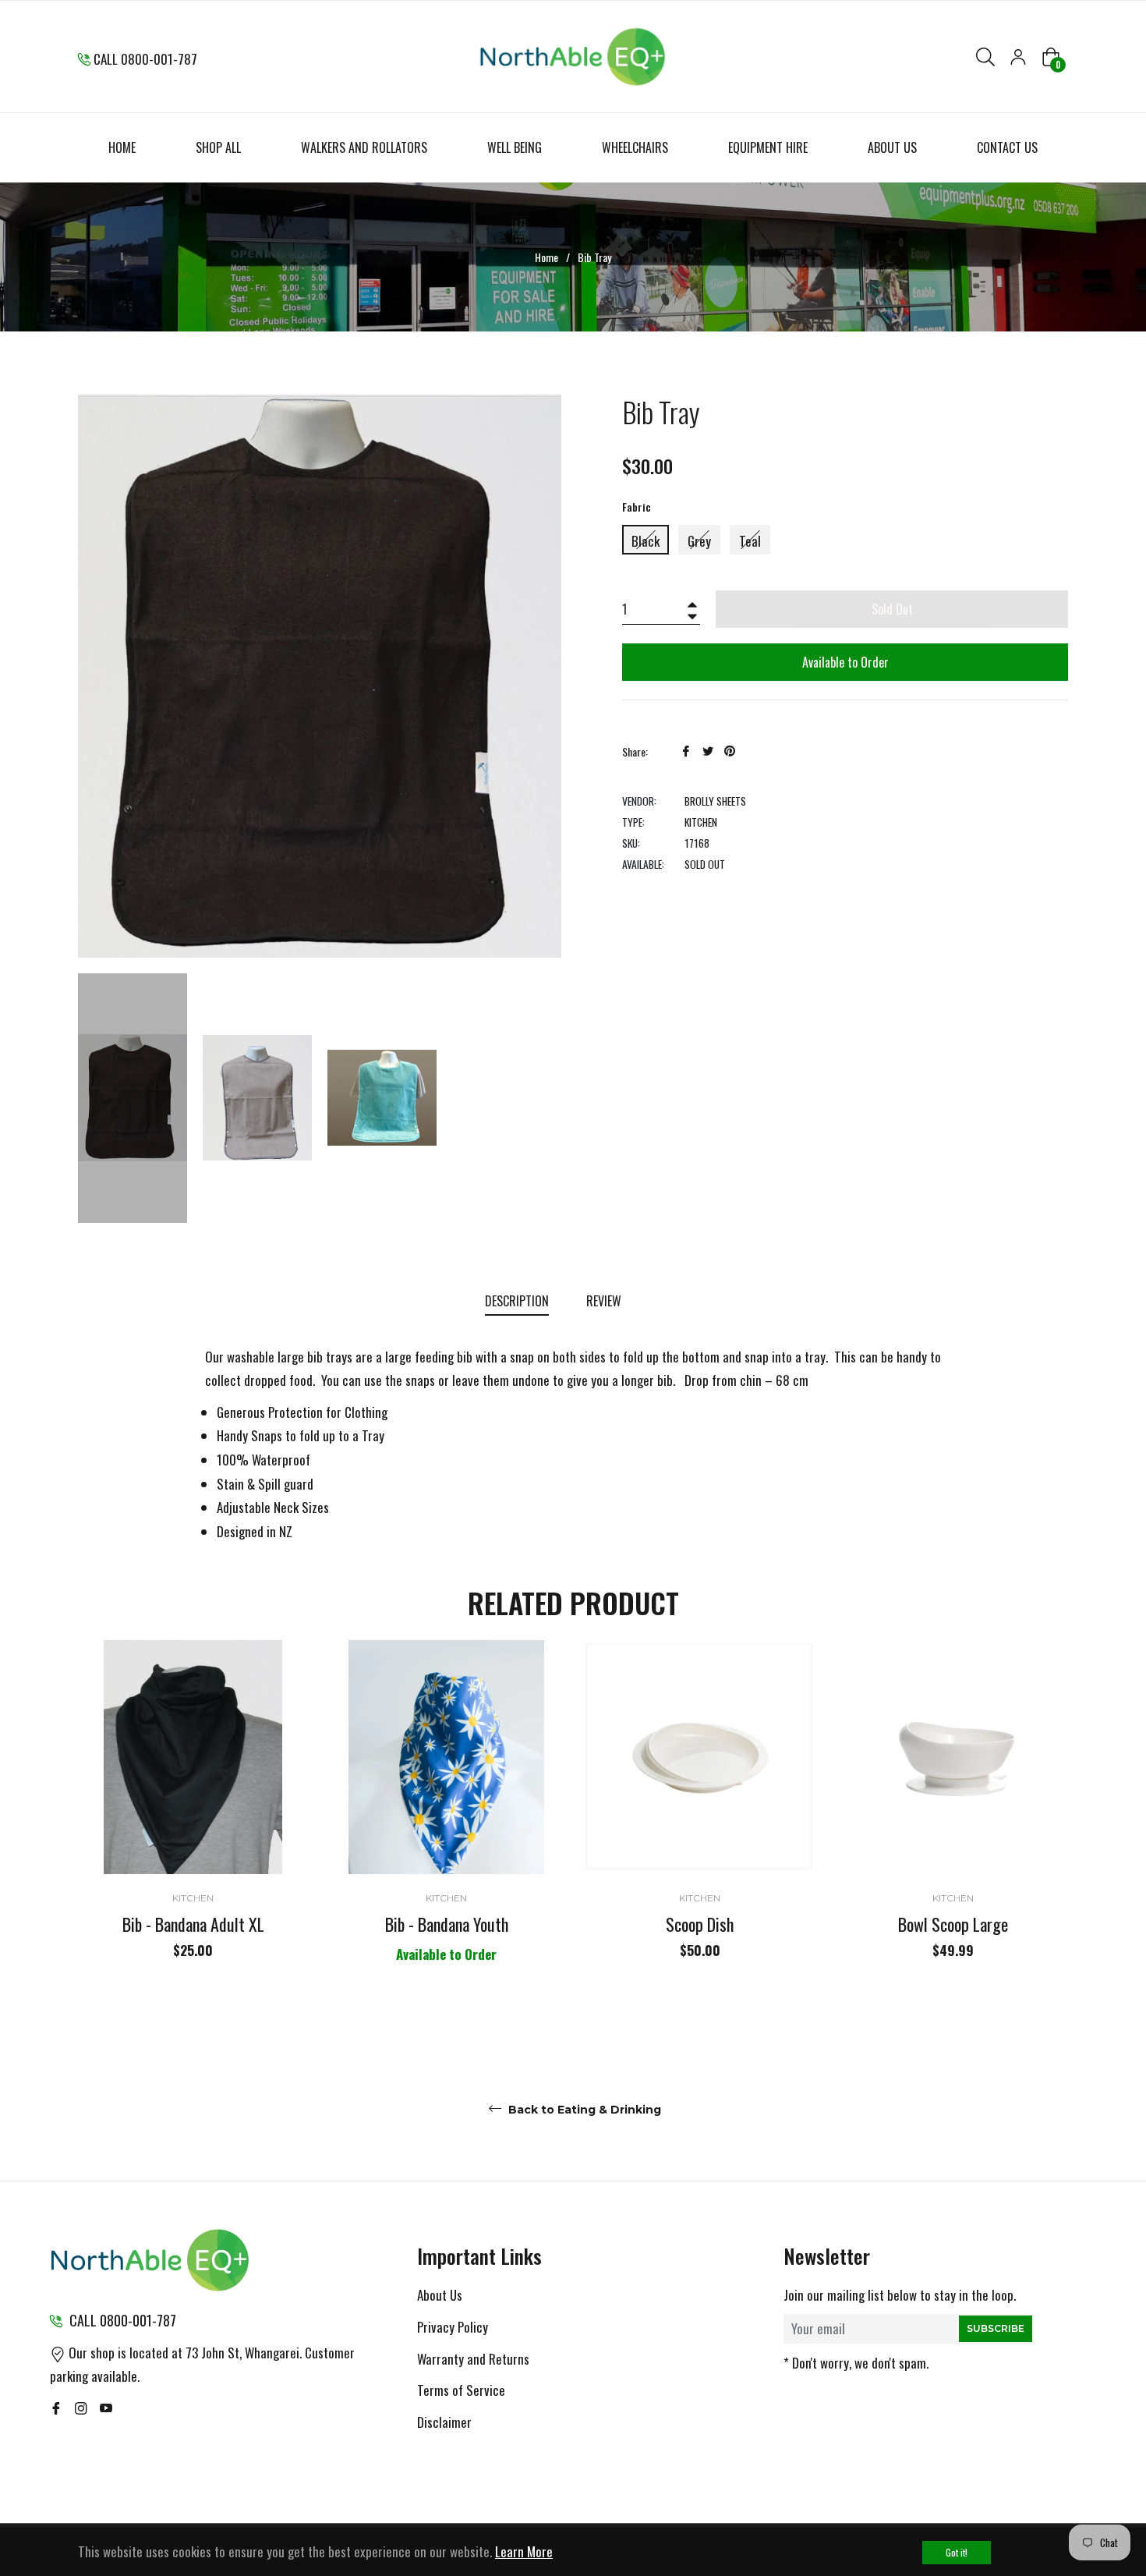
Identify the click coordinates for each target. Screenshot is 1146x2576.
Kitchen (193, 1898)
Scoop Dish (700, 1924)
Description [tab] (517, 1301)
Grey (699, 541)
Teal (750, 541)
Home (546, 257)
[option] (193, 1827)
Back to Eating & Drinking (583, 2110)
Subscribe (996, 2328)
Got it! (957, 2552)
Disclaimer (444, 2422)
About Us (440, 2295)
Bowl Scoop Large (953, 1924)
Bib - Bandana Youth (447, 1924)
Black (646, 541)
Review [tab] (605, 1301)
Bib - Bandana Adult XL (193, 1924)
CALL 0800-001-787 (145, 59)
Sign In (1018, 57)
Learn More (524, 2551)
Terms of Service (461, 2390)
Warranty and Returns (473, 2359)
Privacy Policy (453, 2327)
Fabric (637, 507)
